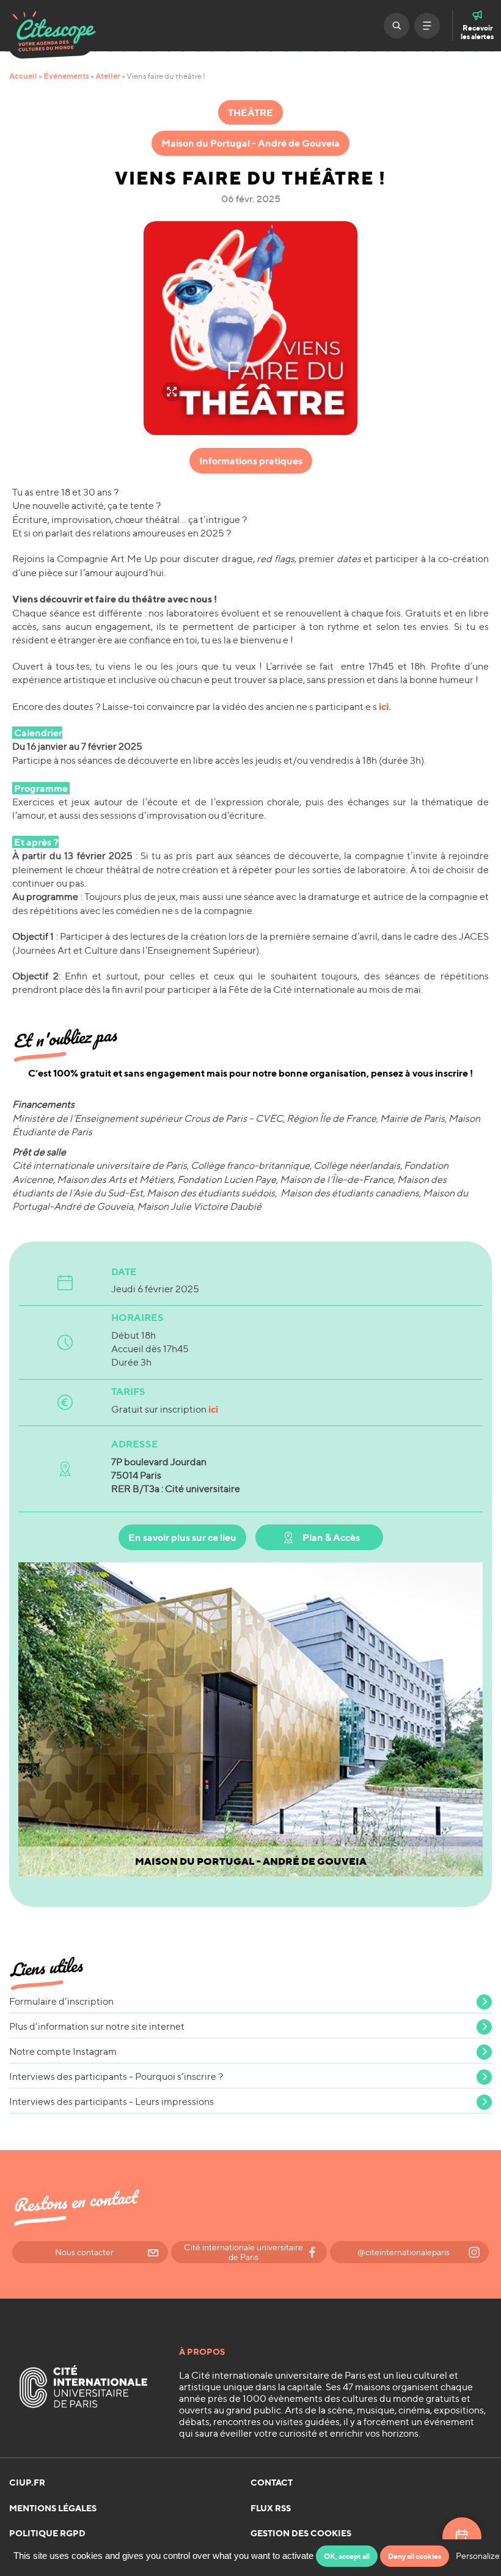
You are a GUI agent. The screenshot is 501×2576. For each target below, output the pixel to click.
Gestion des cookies (301, 2533)
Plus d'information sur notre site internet (97, 2026)
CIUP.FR (27, 2483)
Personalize (478, 2556)
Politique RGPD (47, 2533)
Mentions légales (53, 2508)
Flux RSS (271, 2508)
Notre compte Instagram (63, 2051)
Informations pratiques (251, 461)
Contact (272, 2483)
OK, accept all (347, 2556)
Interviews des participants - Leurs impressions (112, 2102)
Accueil (23, 76)
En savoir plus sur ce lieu (182, 1537)
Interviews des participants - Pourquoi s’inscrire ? (116, 2077)
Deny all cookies (415, 2556)
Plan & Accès (331, 1537)
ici (213, 1409)
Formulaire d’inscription (61, 2001)
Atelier (108, 76)
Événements (66, 76)
